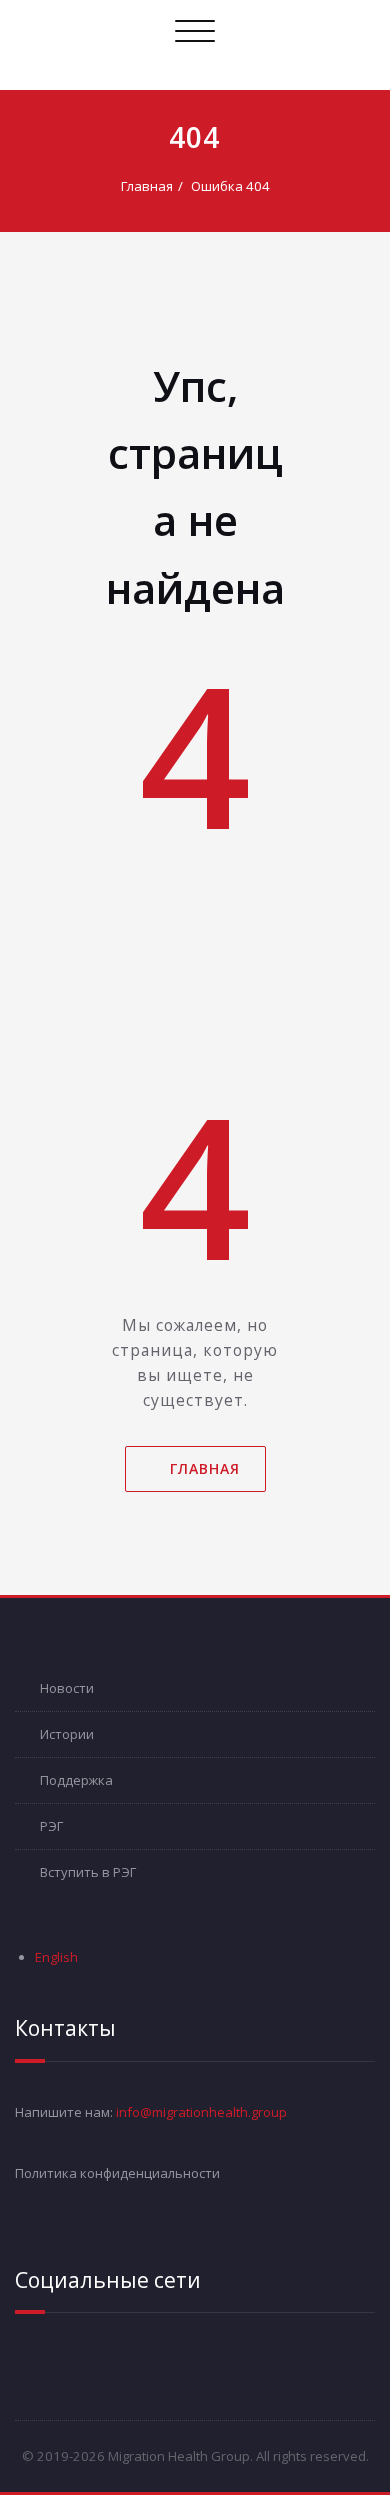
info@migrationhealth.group (201, 2112)
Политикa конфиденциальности (117, 2173)
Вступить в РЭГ (88, 1872)
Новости (67, 1688)
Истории (67, 1734)
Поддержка (76, 1780)
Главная (147, 186)
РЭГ (51, 1826)
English (56, 1957)
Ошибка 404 (230, 186)
